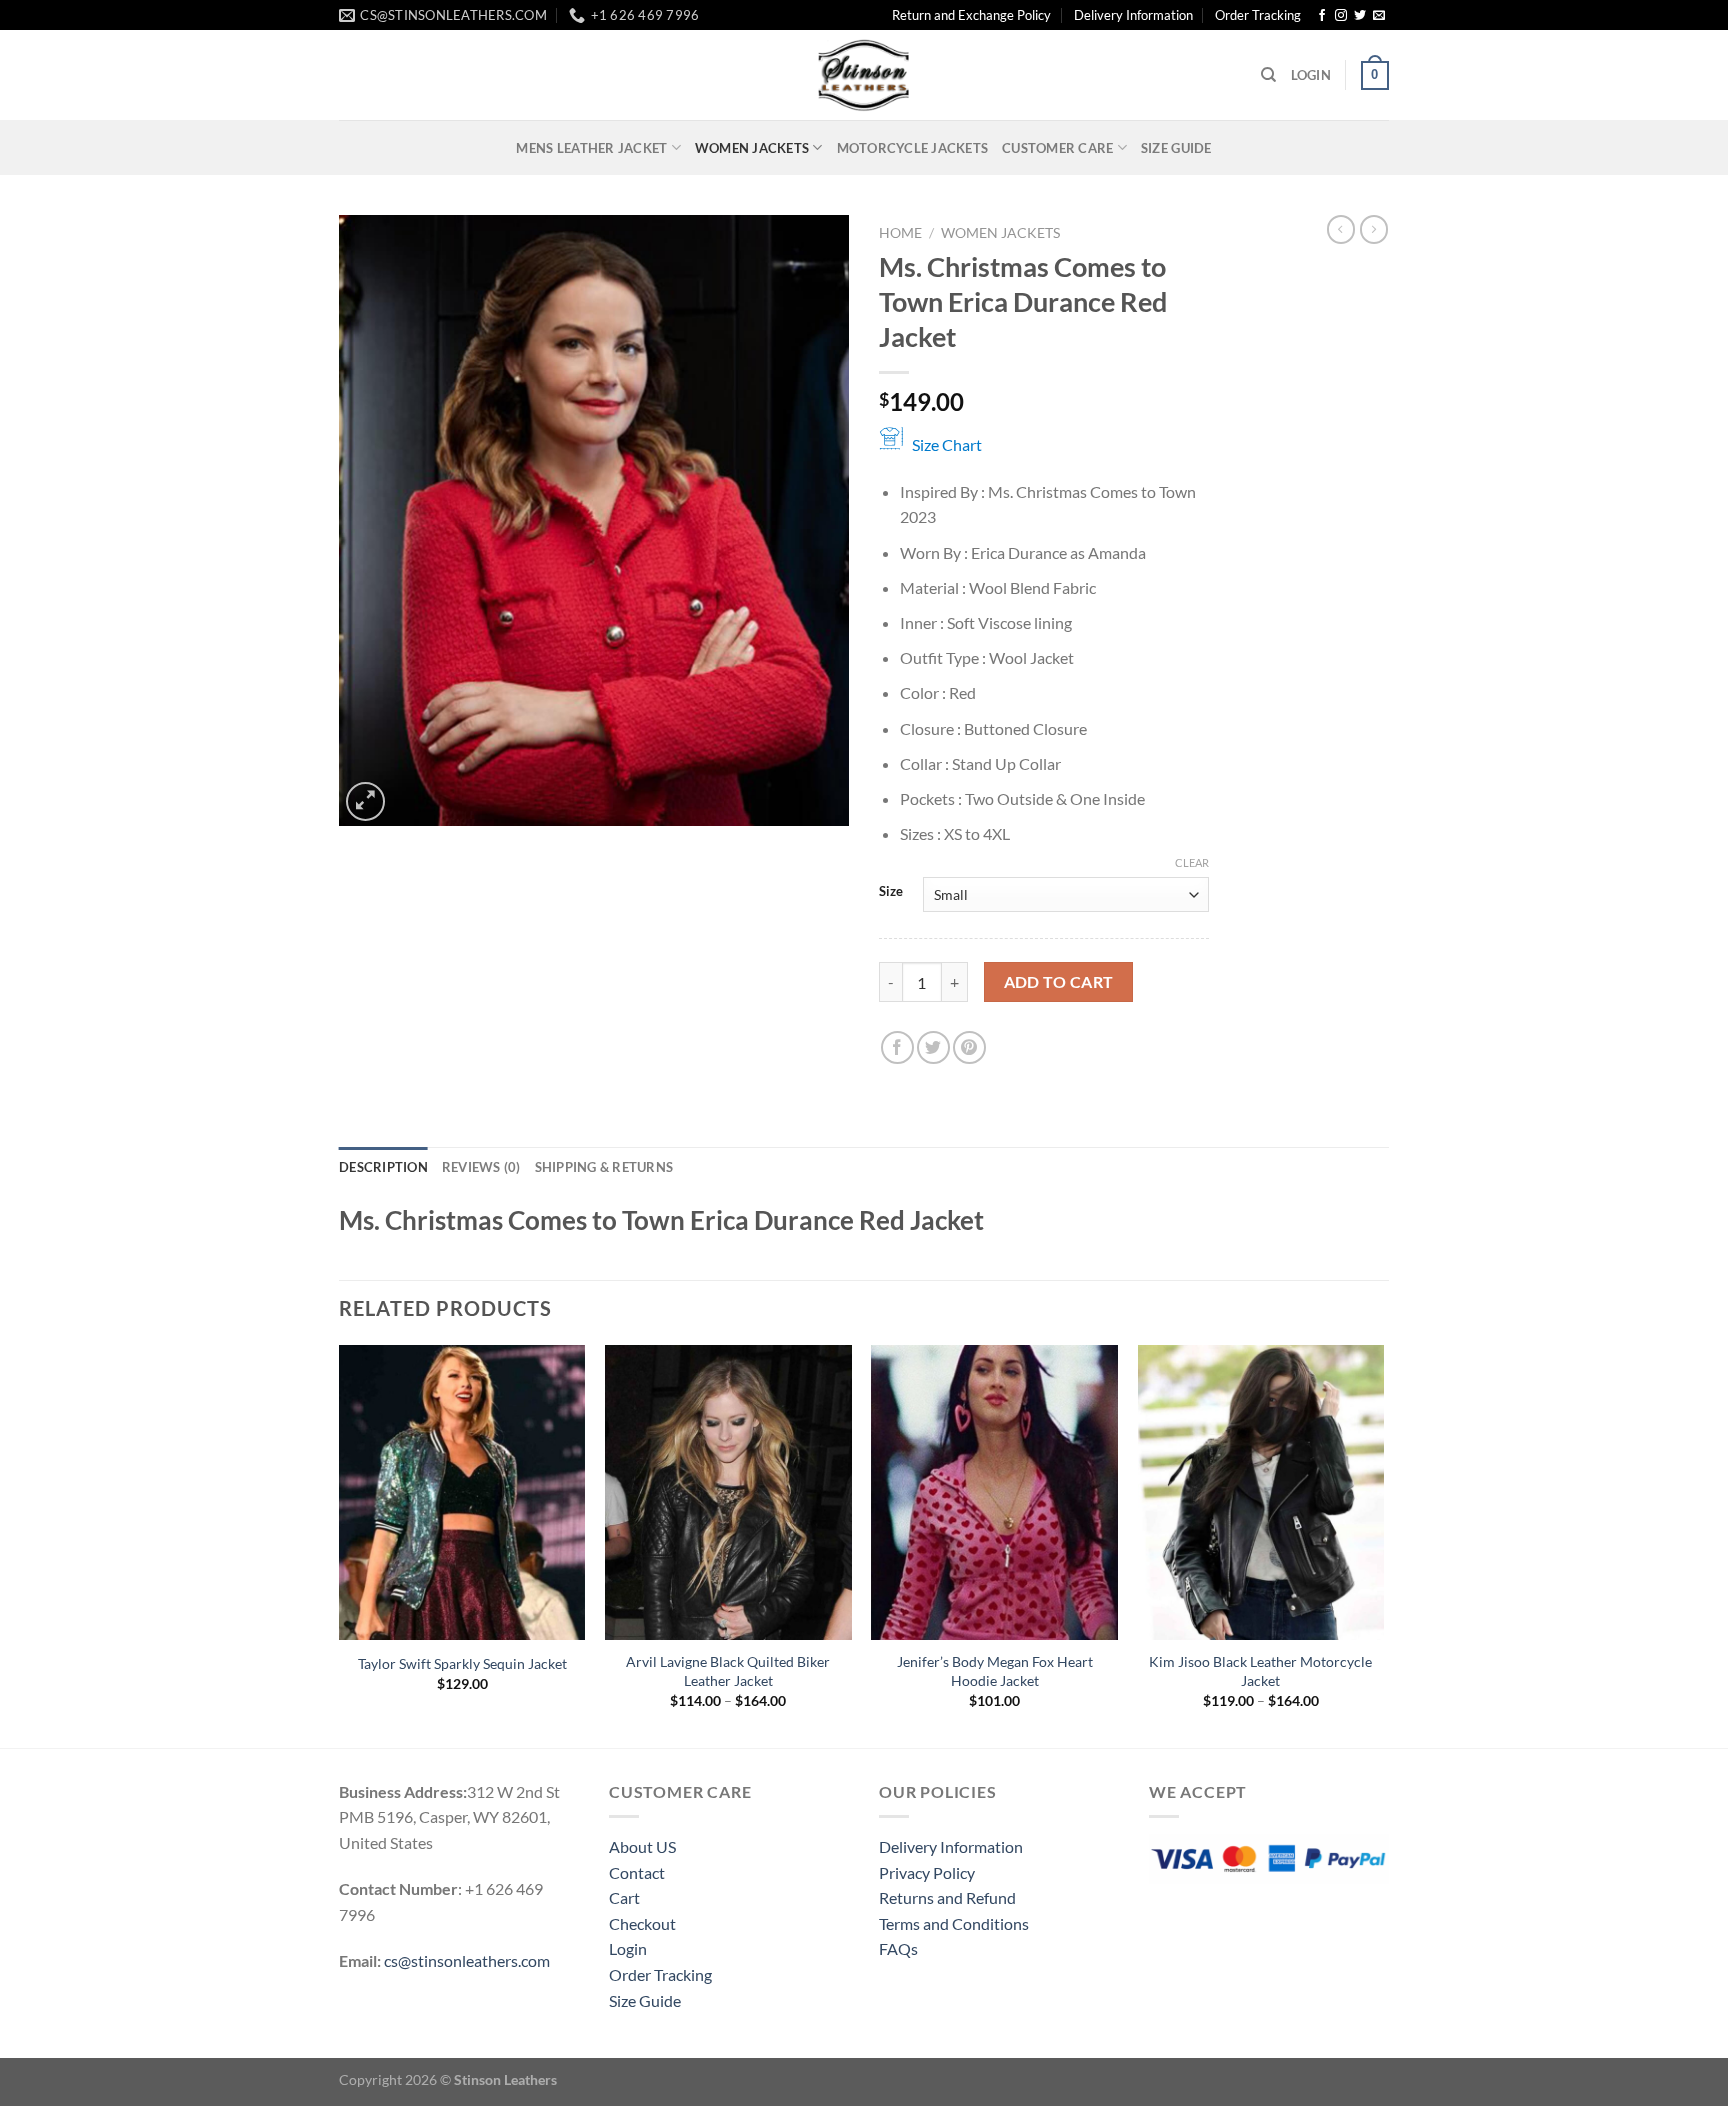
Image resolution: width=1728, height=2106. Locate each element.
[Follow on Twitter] (1360, 16)
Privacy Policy (927, 1872)
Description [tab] (383, 1167)
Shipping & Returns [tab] (604, 1167)
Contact (637, 1872)
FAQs (898, 1948)
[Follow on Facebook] (1322, 16)
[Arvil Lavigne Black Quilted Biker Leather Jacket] (728, 1493)
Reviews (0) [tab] (481, 1167)
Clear (1192, 862)
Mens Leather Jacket (591, 148)
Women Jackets (752, 148)
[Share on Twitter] (933, 1047)
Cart (624, 1897)
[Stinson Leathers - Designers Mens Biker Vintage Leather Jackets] (864, 75)
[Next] (1383, 1544)
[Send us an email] (1379, 16)
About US (642, 1846)
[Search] (1268, 75)
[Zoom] (365, 801)
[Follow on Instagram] (1341, 16)
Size (891, 892)
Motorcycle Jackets (913, 148)
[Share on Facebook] (897, 1047)
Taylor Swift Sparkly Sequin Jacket (462, 1663)
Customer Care (1057, 148)
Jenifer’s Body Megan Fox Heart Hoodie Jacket (995, 1671)
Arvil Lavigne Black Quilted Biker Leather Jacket (728, 1671)
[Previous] (340, 1544)
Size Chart (947, 444)
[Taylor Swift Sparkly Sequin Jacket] (462, 1493)
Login (628, 1948)
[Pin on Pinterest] (969, 1047)
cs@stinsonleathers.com (467, 1960)
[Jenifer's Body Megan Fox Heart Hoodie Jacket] (994, 1493)
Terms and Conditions (954, 1923)
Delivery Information (1133, 15)
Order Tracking (1258, 15)
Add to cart (1059, 982)
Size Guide (1176, 148)
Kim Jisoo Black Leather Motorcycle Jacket (1260, 1671)
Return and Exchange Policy (971, 15)
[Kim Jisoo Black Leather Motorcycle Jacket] (1261, 1493)
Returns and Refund (947, 1897)
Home (900, 233)
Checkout (642, 1923)
